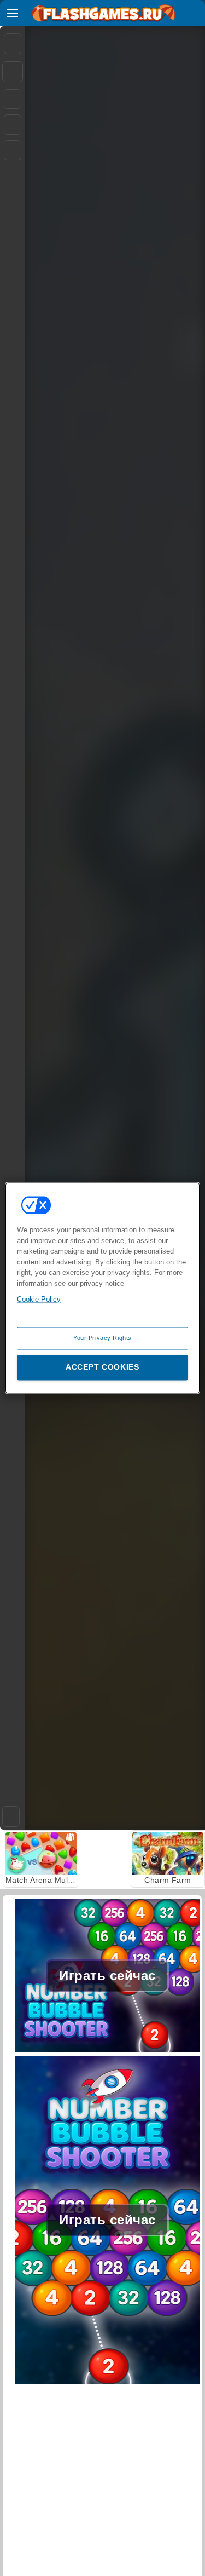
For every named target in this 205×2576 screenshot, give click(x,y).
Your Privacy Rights (102, 1338)
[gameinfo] (13, 151)
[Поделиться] (13, 72)
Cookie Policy (39, 1299)
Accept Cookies (102, 1367)
